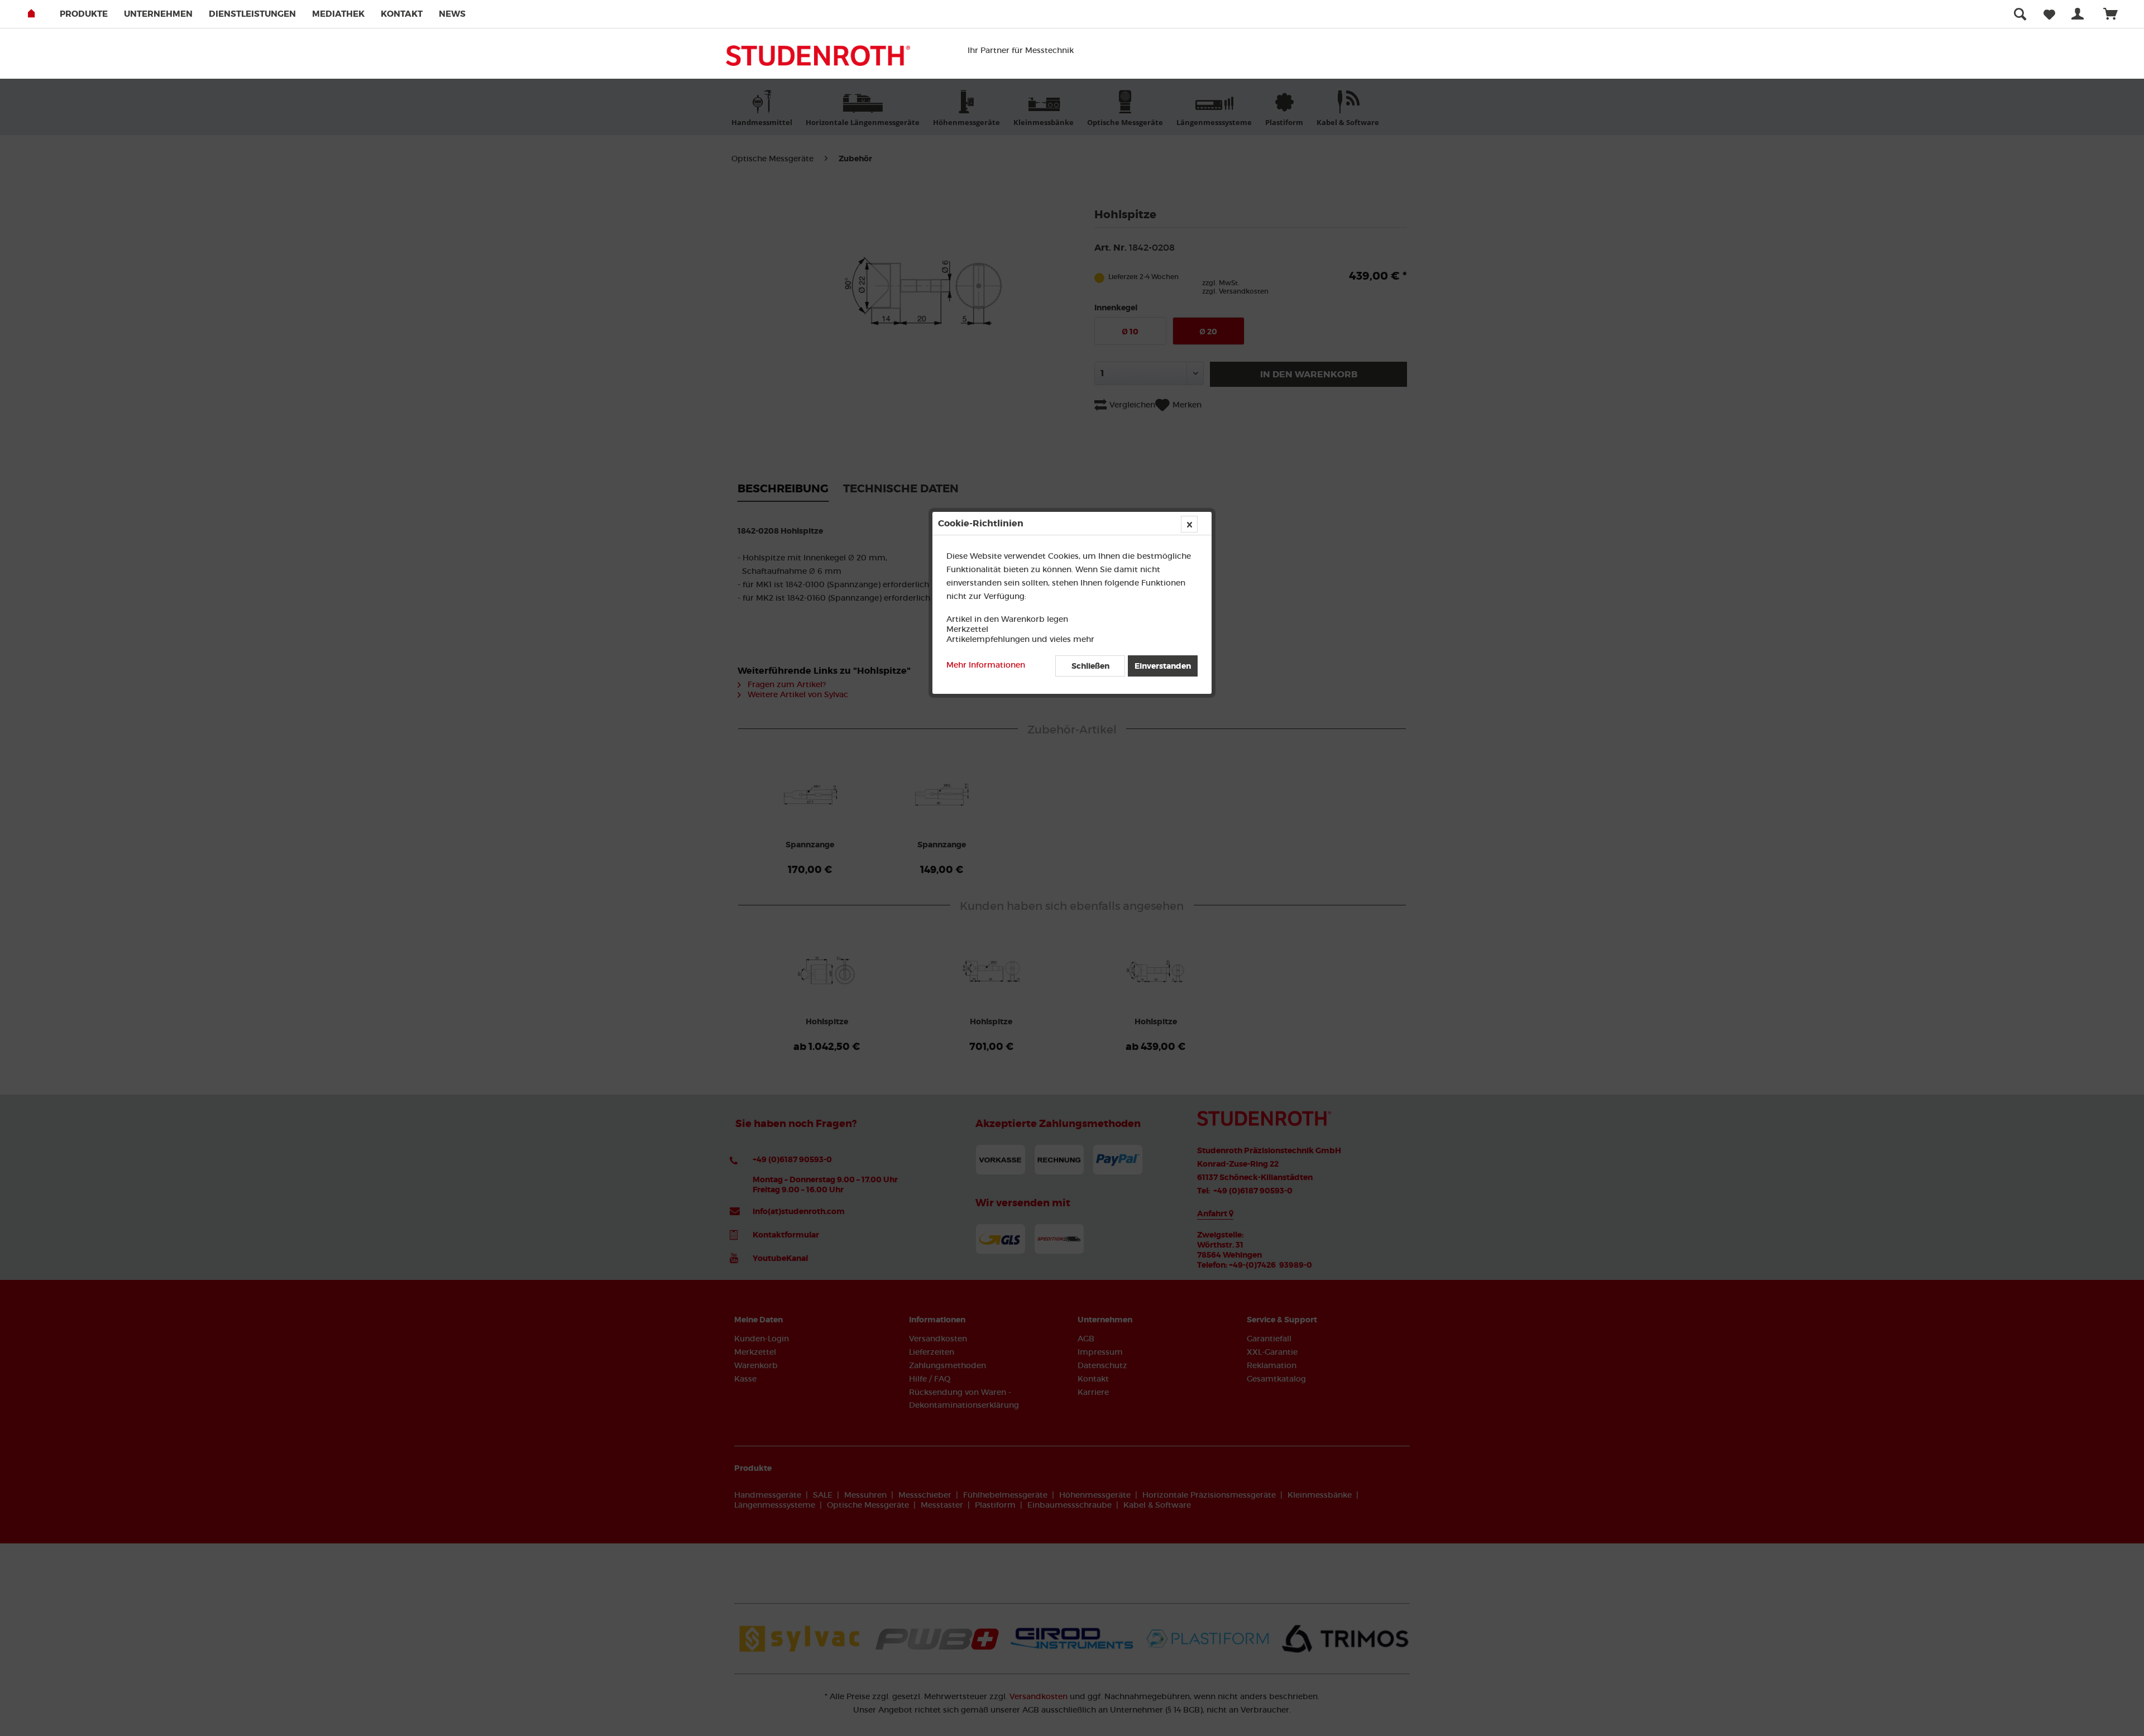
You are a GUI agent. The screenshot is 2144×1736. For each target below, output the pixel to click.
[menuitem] (91, 14)
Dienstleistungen (252, 14)
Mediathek (338, 14)
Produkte (84, 14)
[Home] (43, 14)
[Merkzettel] (2049, 14)
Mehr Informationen (986, 665)
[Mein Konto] (2080, 14)
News (452, 14)
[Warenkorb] (2116, 14)
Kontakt (402, 14)
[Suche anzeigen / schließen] (2020, 14)
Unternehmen (158, 14)
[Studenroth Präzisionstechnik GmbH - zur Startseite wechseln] (818, 59)
